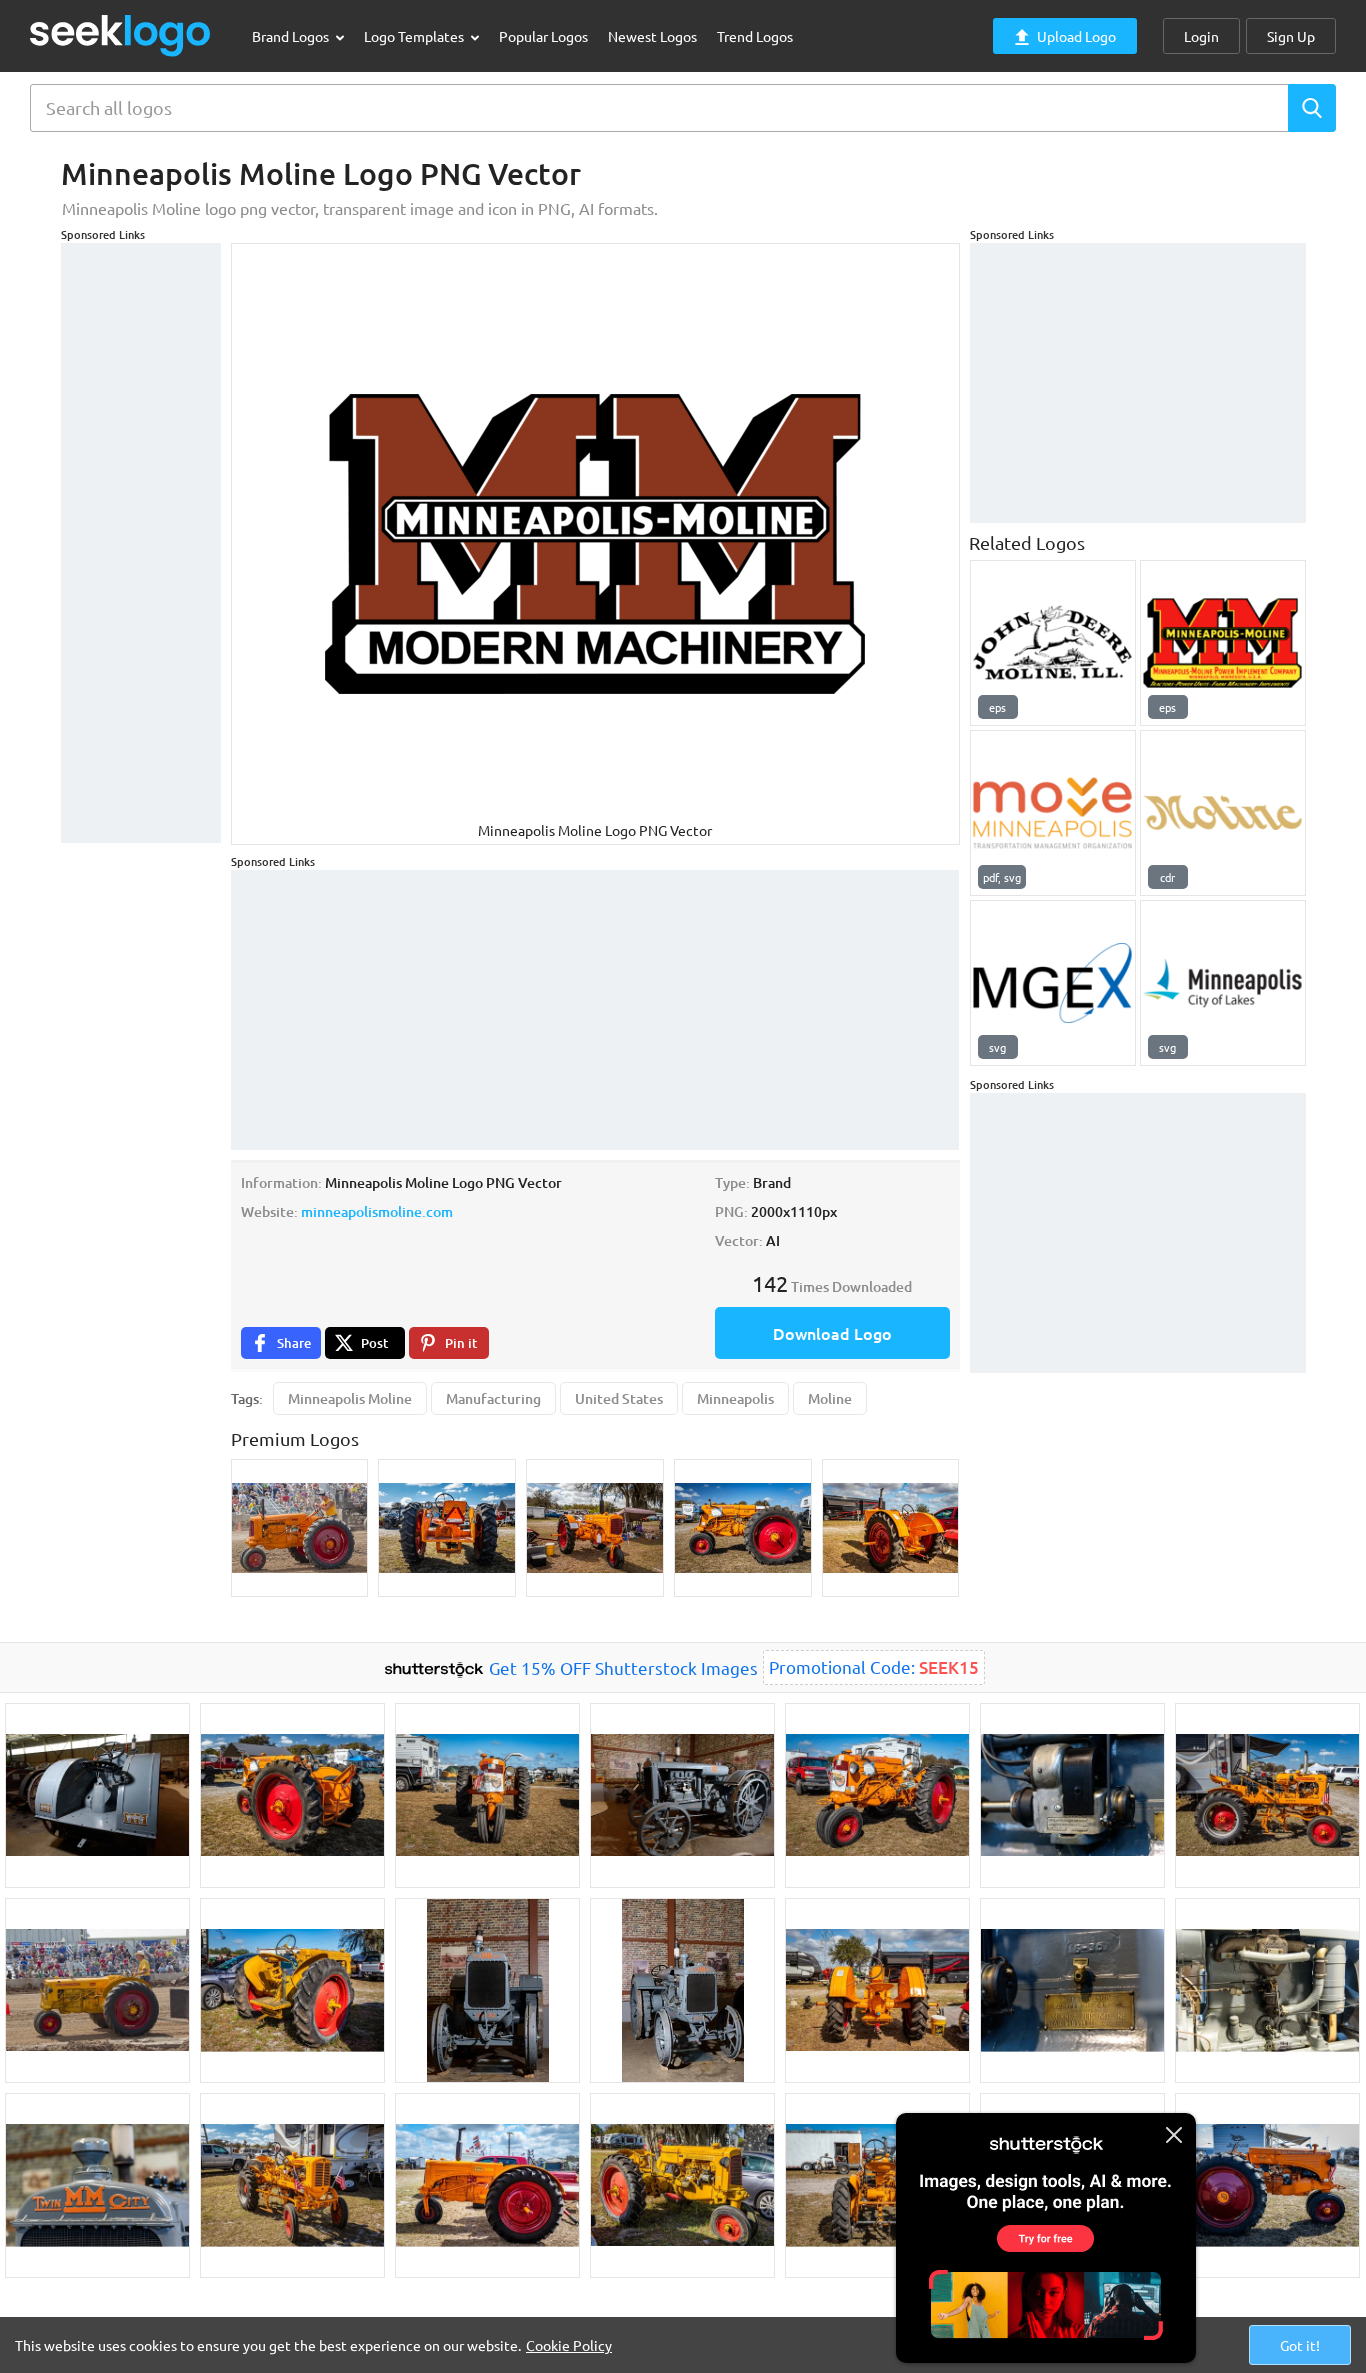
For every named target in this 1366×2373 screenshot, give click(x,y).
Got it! (1300, 2345)
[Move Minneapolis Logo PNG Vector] (1053, 813)
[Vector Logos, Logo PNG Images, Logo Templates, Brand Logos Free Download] (121, 35)
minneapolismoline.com (377, 1211)
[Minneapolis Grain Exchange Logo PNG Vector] (1053, 983)
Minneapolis (735, 1398)
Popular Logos (543, 36)
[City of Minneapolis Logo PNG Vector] (1223, 983)
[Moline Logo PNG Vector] (1223, 813)
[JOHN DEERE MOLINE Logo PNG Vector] (1053, 643)
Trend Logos (755, 36)
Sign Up (1291, 36)
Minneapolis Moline (350, 1398)
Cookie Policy (569, 2345)
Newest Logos (652, 36)
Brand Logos (292, 36)
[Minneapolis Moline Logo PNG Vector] (1223, 643)
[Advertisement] (141, 543)
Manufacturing (493, 1398)
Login (1201, 36)
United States (619, 1398)
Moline (830, 1398)
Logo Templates (415, 36)
